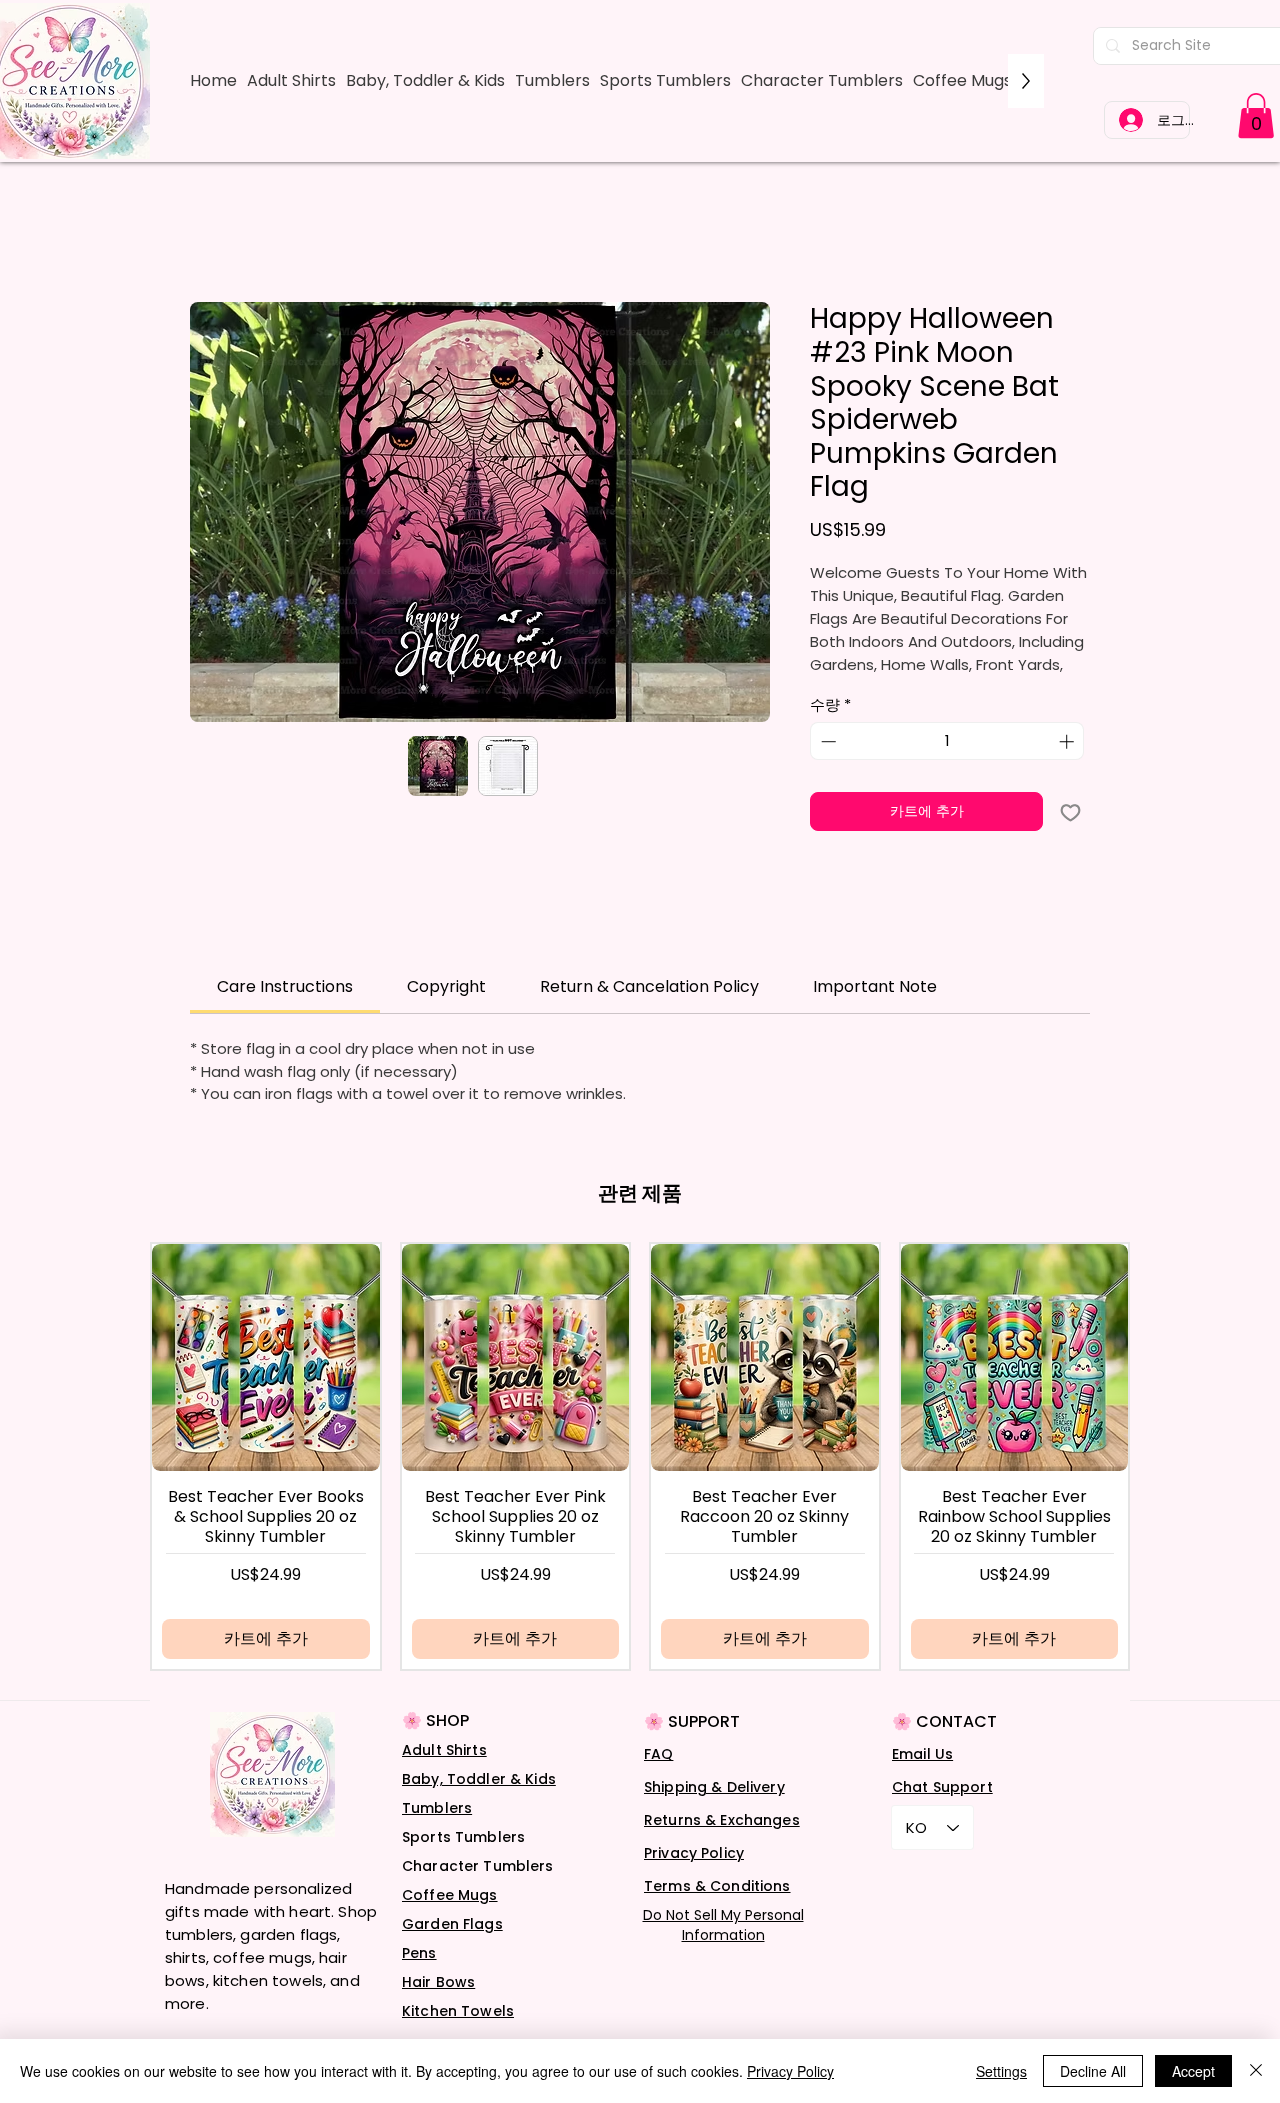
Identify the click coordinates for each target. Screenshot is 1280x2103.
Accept (1193, 2071)
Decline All (1093, 2071)
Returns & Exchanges (722, 1820)
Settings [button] (1001, 2071)
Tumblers (437, 1808)
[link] (1256, 115)
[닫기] (1256, 2071)
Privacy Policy (694, 1853)
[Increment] (1068, 741)
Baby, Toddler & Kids (479, 1779)
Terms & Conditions (717, 1886)
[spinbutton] (947, 741)
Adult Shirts (444, 1750)
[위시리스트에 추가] (1070, 811)
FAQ (658, 1754)
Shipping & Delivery (714, 1787)
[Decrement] (826, 741)
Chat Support (942, 1787)
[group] (640, 1456)
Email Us (922, 1754)
